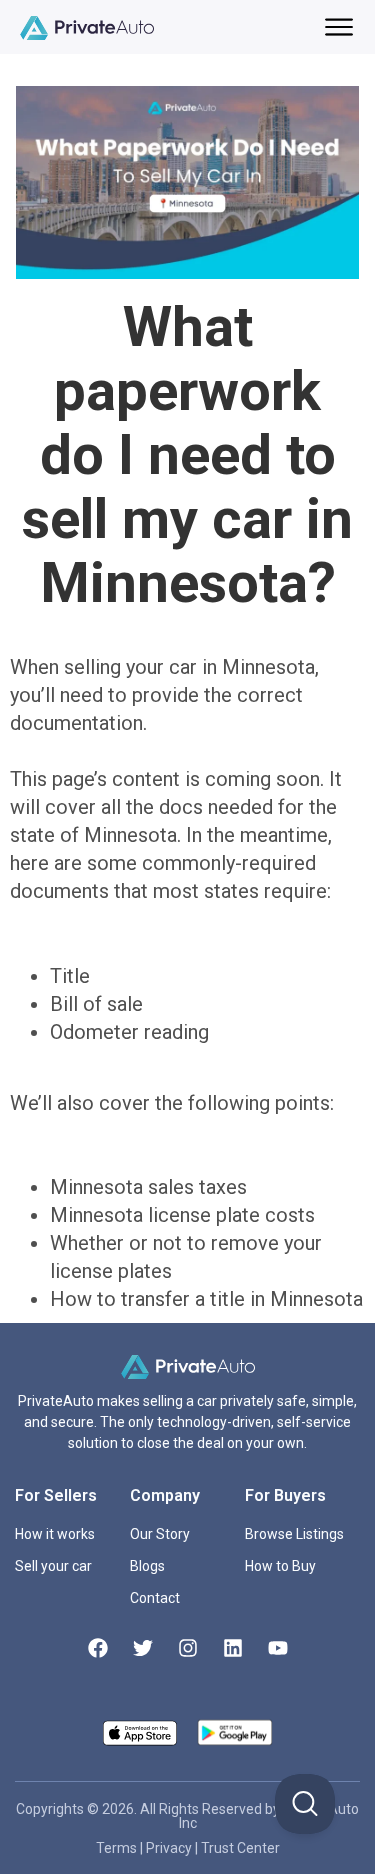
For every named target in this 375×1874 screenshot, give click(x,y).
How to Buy (280, 1566)
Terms (118, 1848)
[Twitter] (143, 1648)
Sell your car (53, 1566)
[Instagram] (188, 1648)
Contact (155, 1598)
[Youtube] (278, 1648)
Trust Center (240, 1848)
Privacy (170, 1848)
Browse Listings (294, 1534)
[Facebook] (98, 1648)
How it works (55, 1534)
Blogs (147, 1566)
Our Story (160, 1534)
